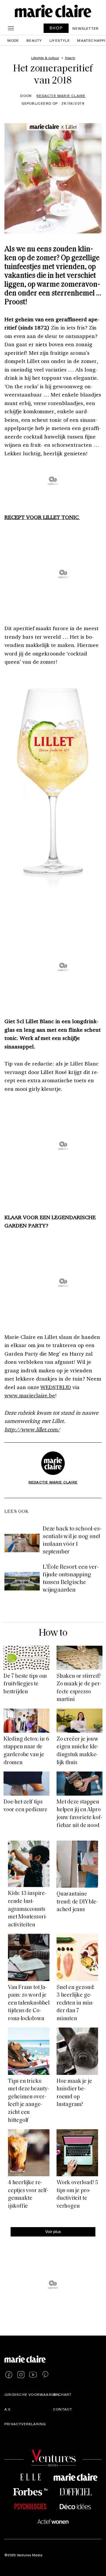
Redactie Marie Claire (61, 96)
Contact (63, 2409)
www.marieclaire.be (30, 1395)
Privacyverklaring (25, 2424)
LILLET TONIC (61, 517)
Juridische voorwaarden (32, 2394)
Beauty (34, 40)
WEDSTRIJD (56, 1387)
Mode (13, 40)
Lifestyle (60, 40)
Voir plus (53, 2231)
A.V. (8, 2409)
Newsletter (86, 28)
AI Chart (62, 2394)
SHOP (56, 28)
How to (53, 1633)
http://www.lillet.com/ (32, 1429)
